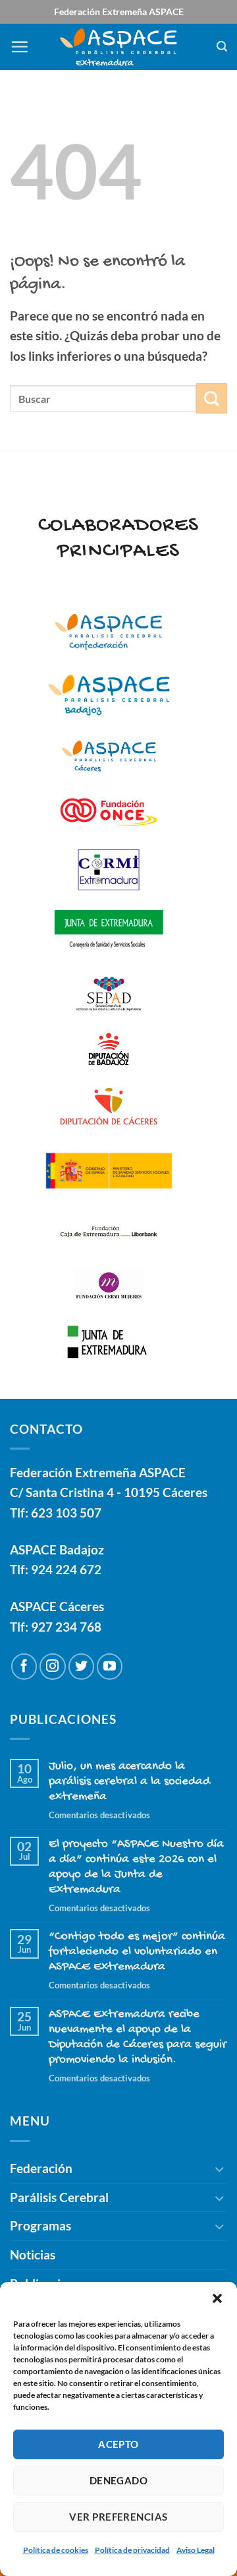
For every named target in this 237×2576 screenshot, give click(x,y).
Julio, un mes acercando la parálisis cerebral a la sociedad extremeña (129, 1782)
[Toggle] (219, 2169)
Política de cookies (56, 2550)
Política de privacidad (132, 2550)
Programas (40, 2225)
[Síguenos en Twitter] (82, 1667)
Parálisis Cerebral (59, 2197)
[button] (217, 2298)
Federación (41, 2168)
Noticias (33, 2254)
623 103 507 (66, 1513)
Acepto (118, 2444)
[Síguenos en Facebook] (24, 1667)
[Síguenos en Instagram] (53, 1667)
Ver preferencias (118, 2517)
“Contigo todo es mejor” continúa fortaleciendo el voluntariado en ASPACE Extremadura (137, 1952)
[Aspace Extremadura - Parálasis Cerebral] (119, 47)
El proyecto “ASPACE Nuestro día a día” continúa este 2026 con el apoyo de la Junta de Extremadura (136, 1867)
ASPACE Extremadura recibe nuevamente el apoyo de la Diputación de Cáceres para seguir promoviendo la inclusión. (138, 2037)
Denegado (119, 2480)
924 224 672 (66, 1569)
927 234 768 (66, 1627)
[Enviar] (212, 399)
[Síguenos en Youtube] (110, 1667)
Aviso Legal (196, 2550)
